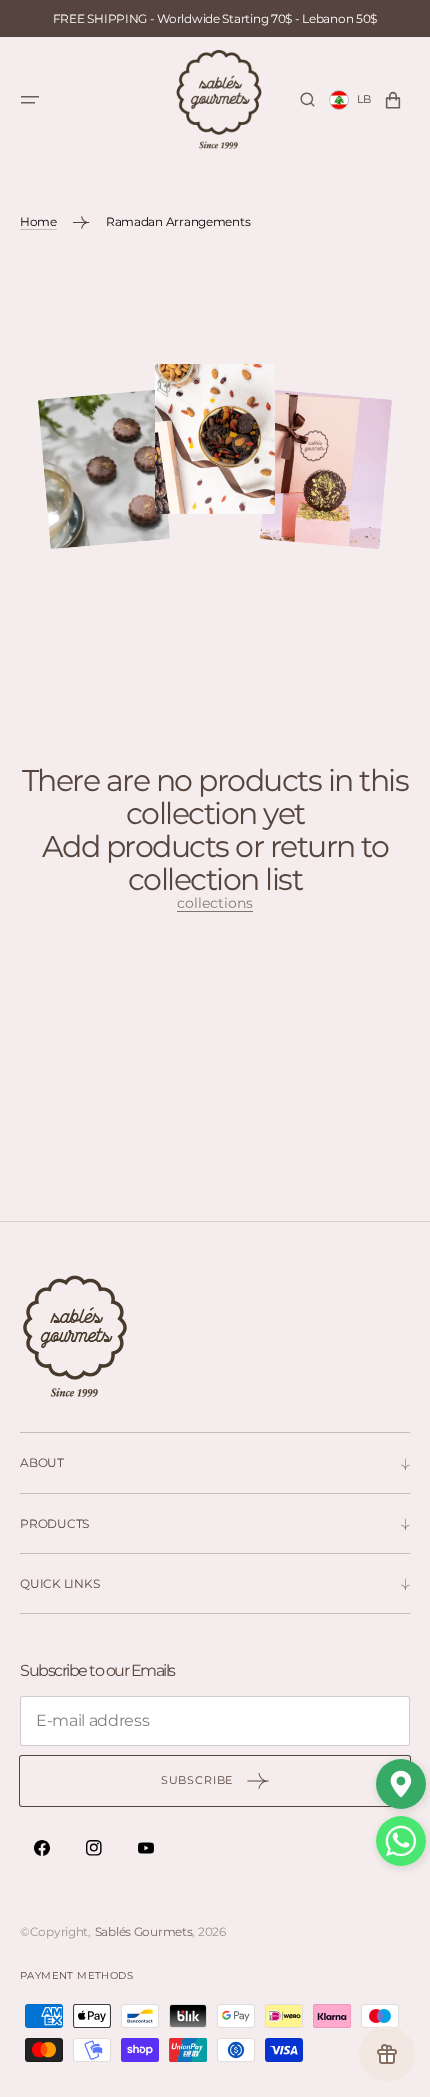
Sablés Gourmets (144, 1931)
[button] (30, 100)
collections (215, 903)
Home (38, 221)
